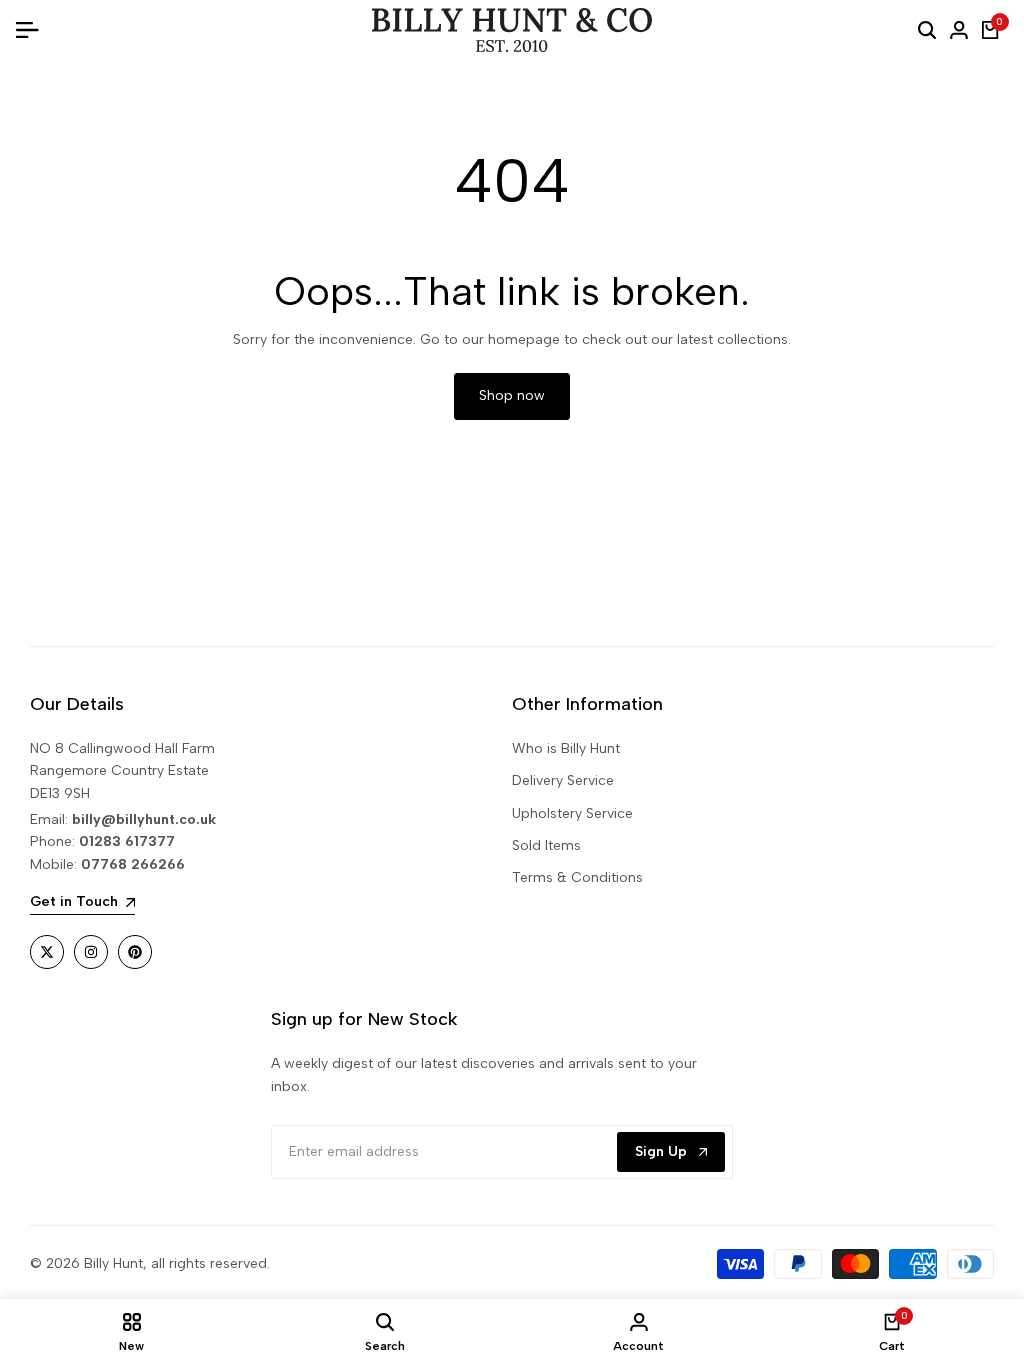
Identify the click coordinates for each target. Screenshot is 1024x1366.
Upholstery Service (572, 813)
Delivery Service (563, 780)
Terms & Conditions (577, 877)
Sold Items (546, 845)
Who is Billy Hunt (566, 748)
